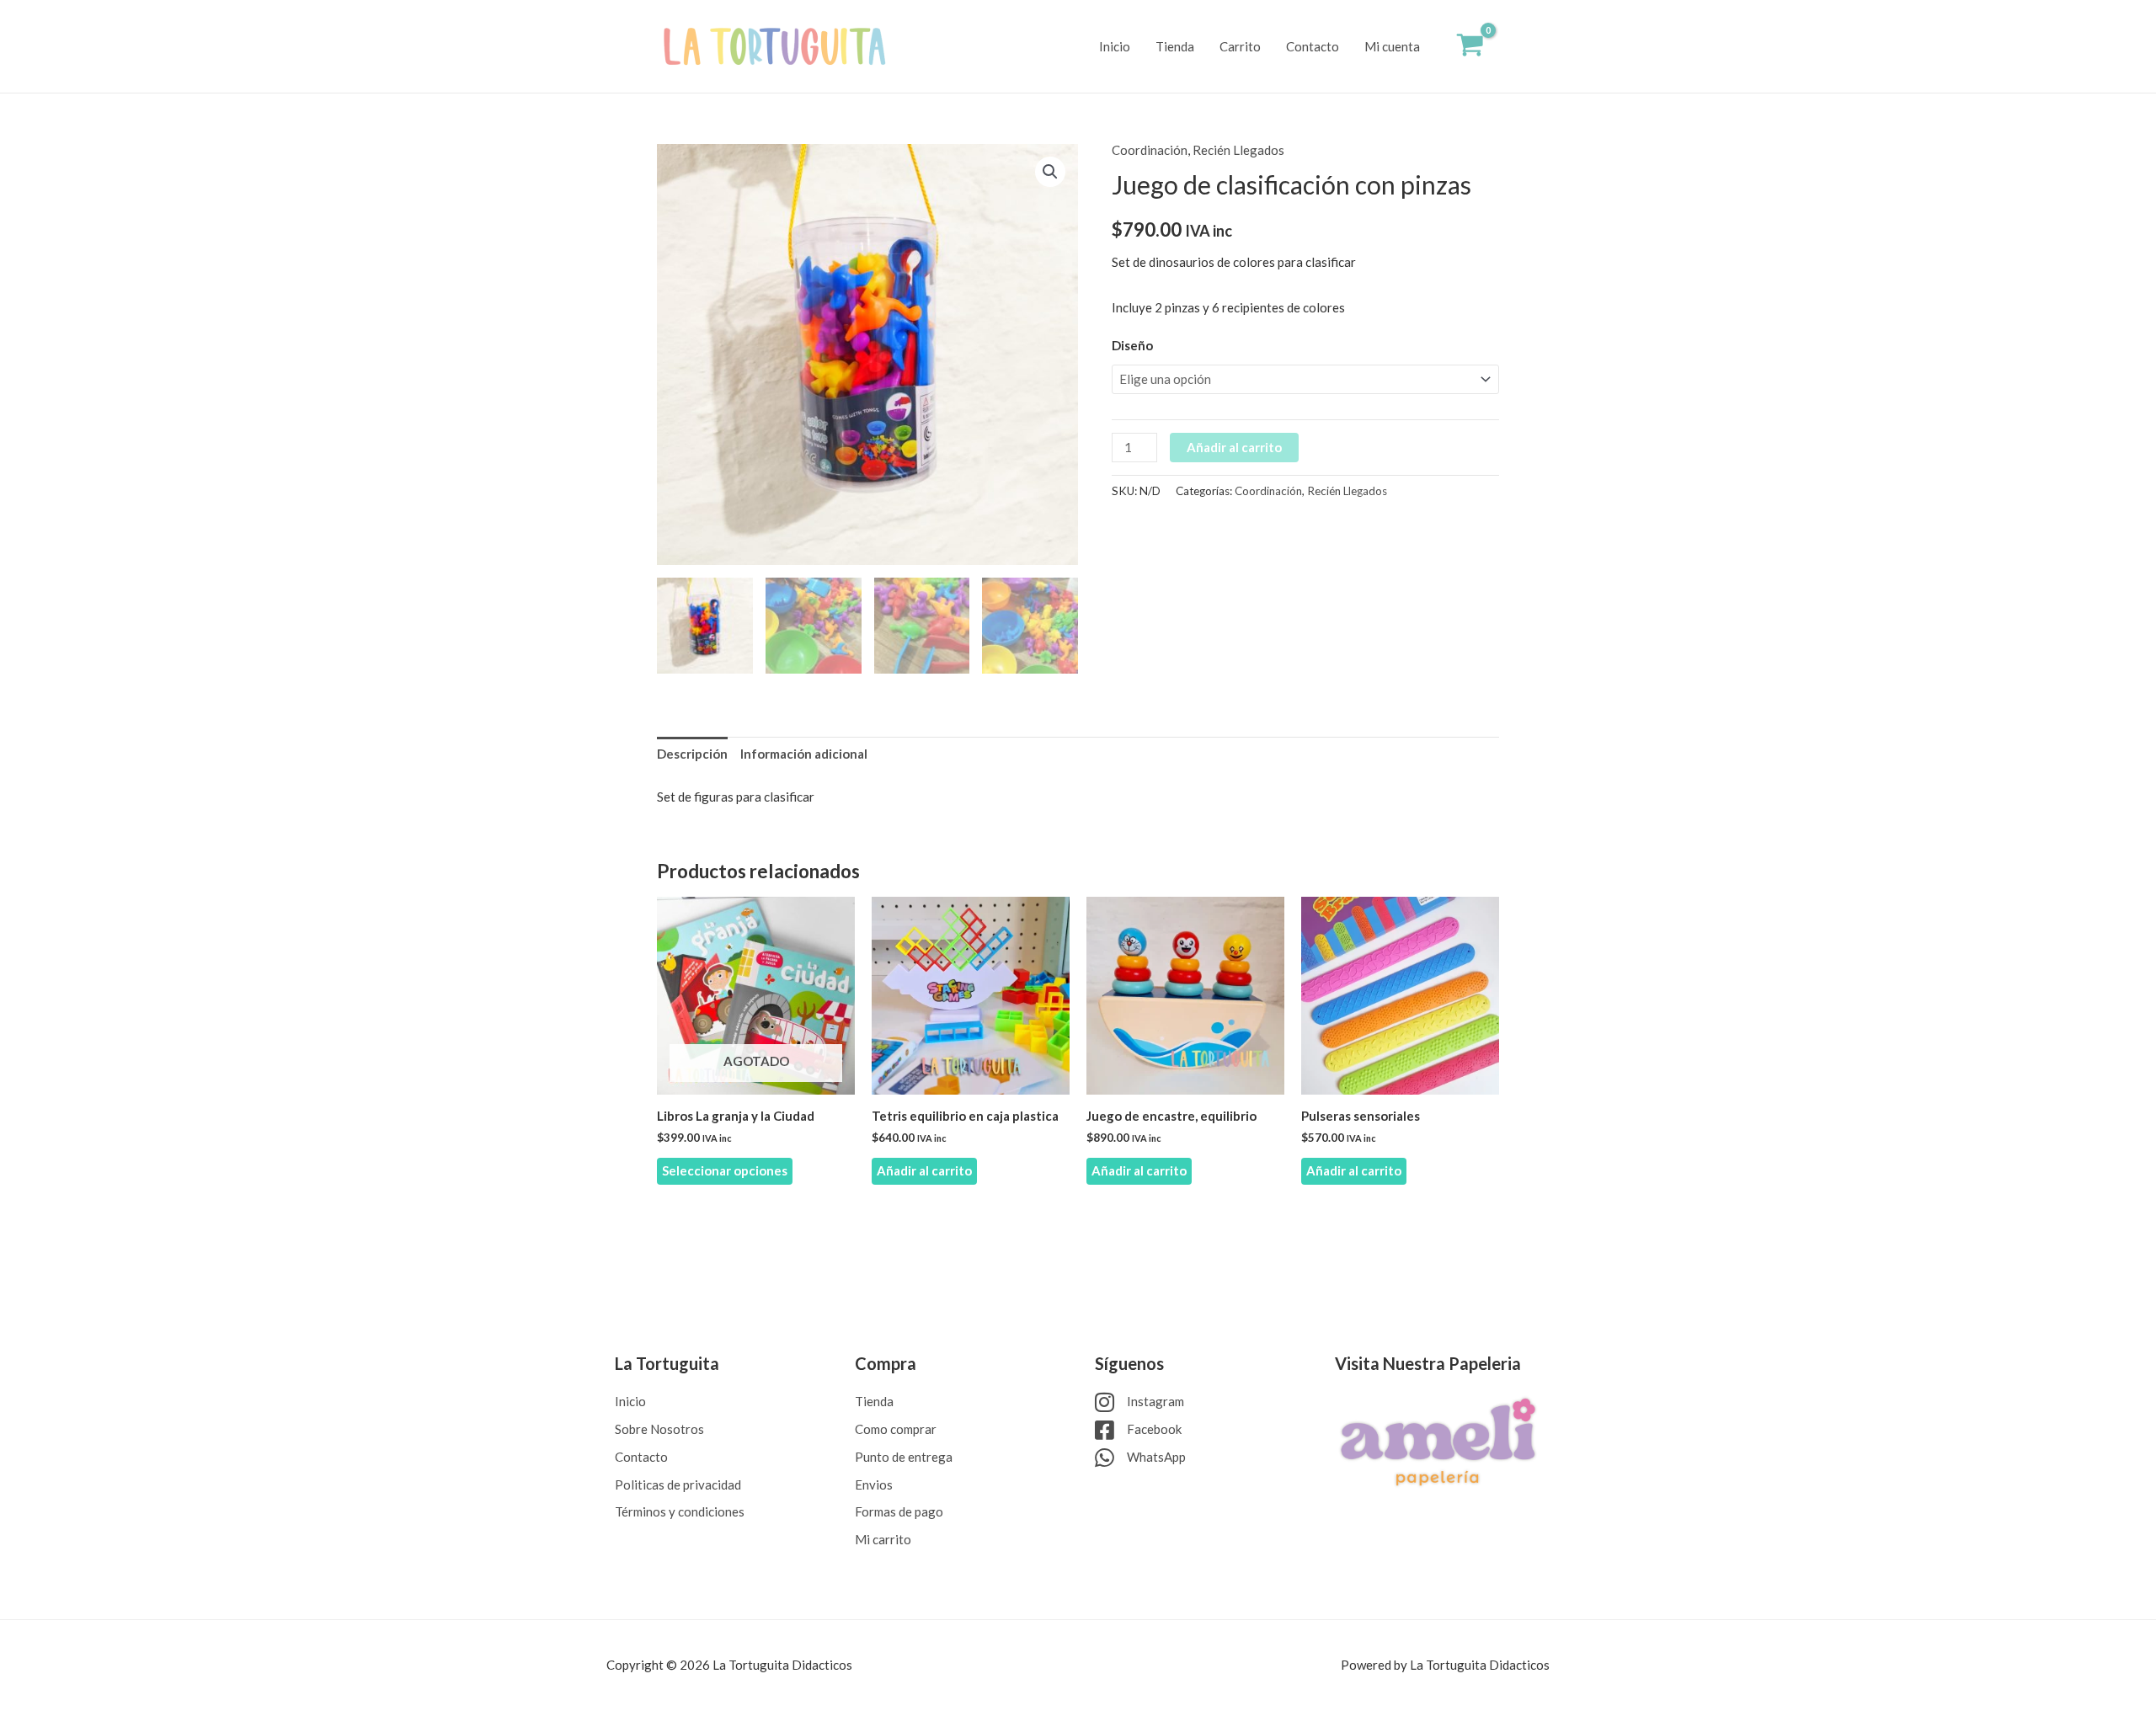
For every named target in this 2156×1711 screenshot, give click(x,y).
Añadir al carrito (1234, 447)
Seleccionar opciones (725, 1170)
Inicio (1115, 46)
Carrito (1240, 46)
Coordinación (1150, 150)
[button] (1050, 172)
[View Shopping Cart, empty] (1470, 47)
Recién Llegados (1238, 150)
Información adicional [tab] (804, 754)
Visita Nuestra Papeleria (1428, 1363)
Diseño (1132, 345)
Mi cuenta (1392, 46)
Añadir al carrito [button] (924, 1170)
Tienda (1175, 46)
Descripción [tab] (692, 754)
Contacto (1313, 46)
